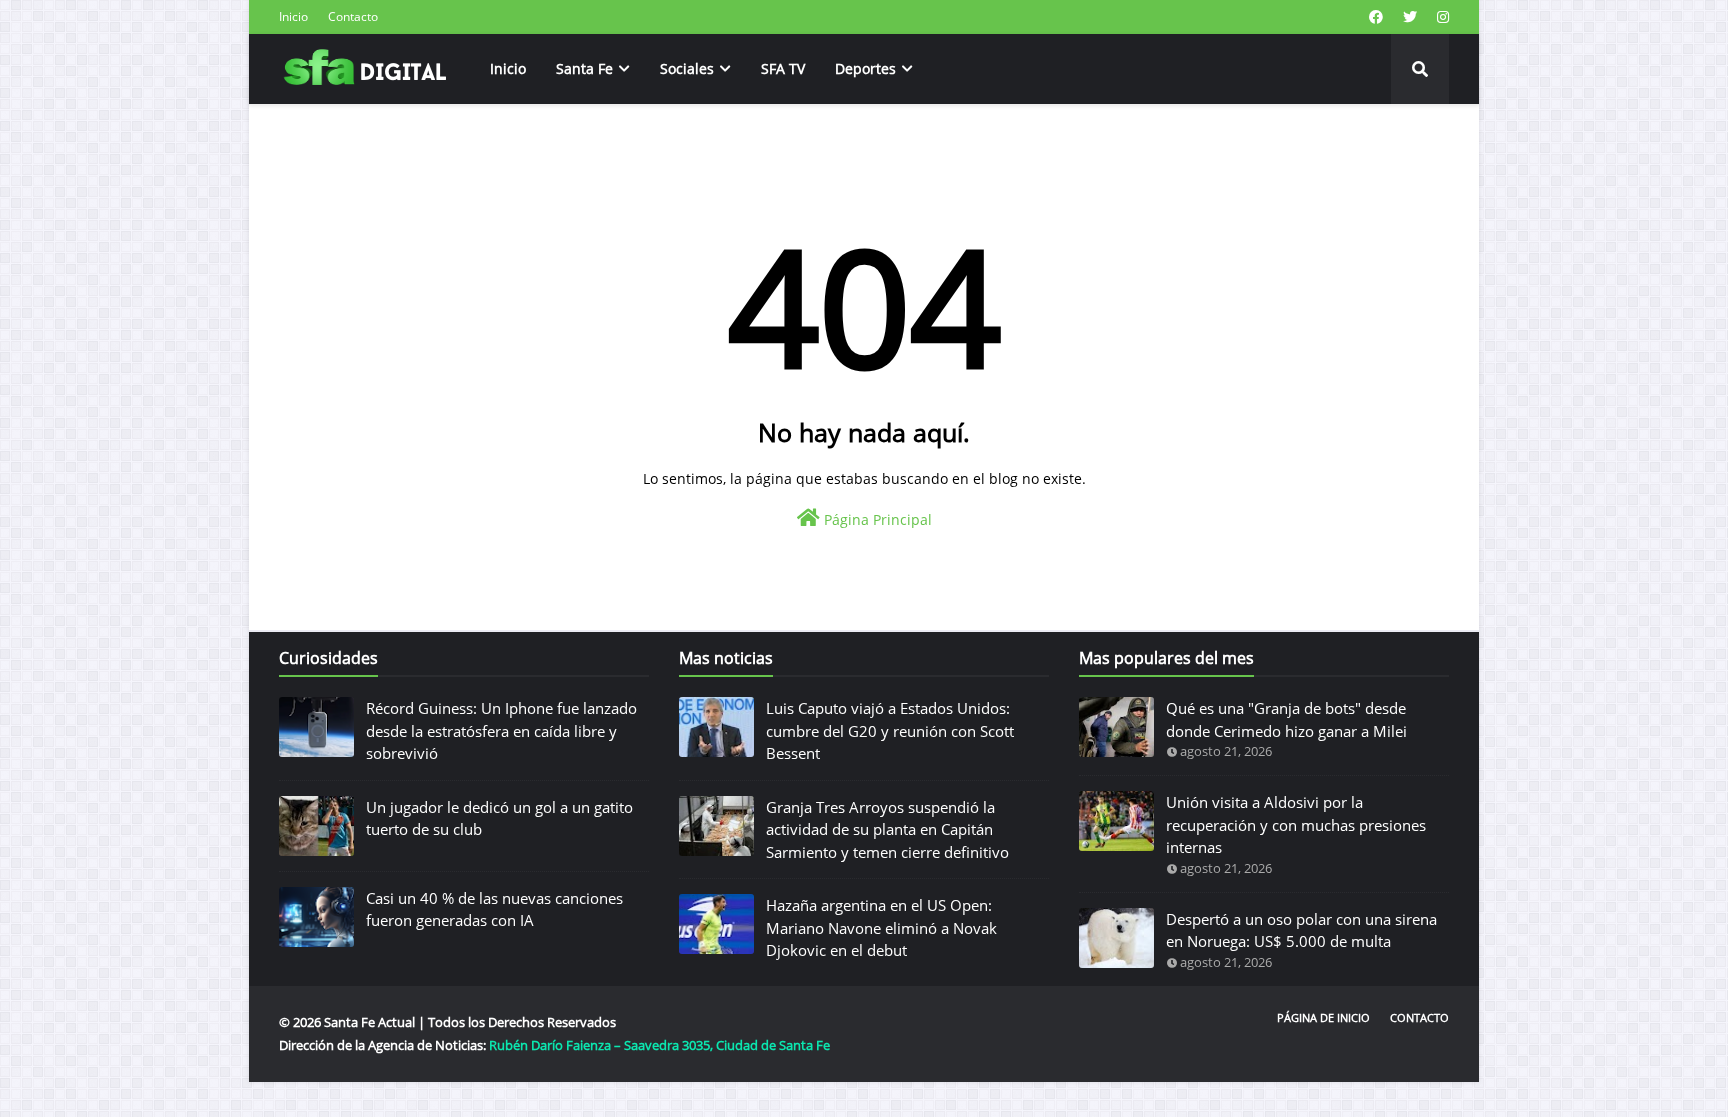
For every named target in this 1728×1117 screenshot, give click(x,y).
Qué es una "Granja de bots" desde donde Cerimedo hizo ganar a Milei (1286, 719)
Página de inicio (1323, 1017)
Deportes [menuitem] (865, 68)
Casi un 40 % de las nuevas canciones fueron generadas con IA (494, 909)
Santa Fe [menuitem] (584, 68)
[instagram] (1440, 17)
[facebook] (1376, 17)
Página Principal (876, 519)
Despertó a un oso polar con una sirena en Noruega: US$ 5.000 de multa (1301, 930)
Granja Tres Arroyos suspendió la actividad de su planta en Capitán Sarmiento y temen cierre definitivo (887, 829)
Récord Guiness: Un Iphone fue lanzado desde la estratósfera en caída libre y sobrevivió (501, 730)
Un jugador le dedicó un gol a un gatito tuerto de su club (499, 818)
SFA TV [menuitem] (783, 68)
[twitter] (1410, 17)
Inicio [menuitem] (508, 68)
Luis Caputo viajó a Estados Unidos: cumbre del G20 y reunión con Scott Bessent (890, 730)
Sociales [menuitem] (687, 68)
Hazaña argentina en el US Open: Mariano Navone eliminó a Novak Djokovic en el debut (881, 927)
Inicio (293, 16)
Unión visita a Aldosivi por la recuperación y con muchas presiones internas (1296, 824)
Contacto (353, 16)
